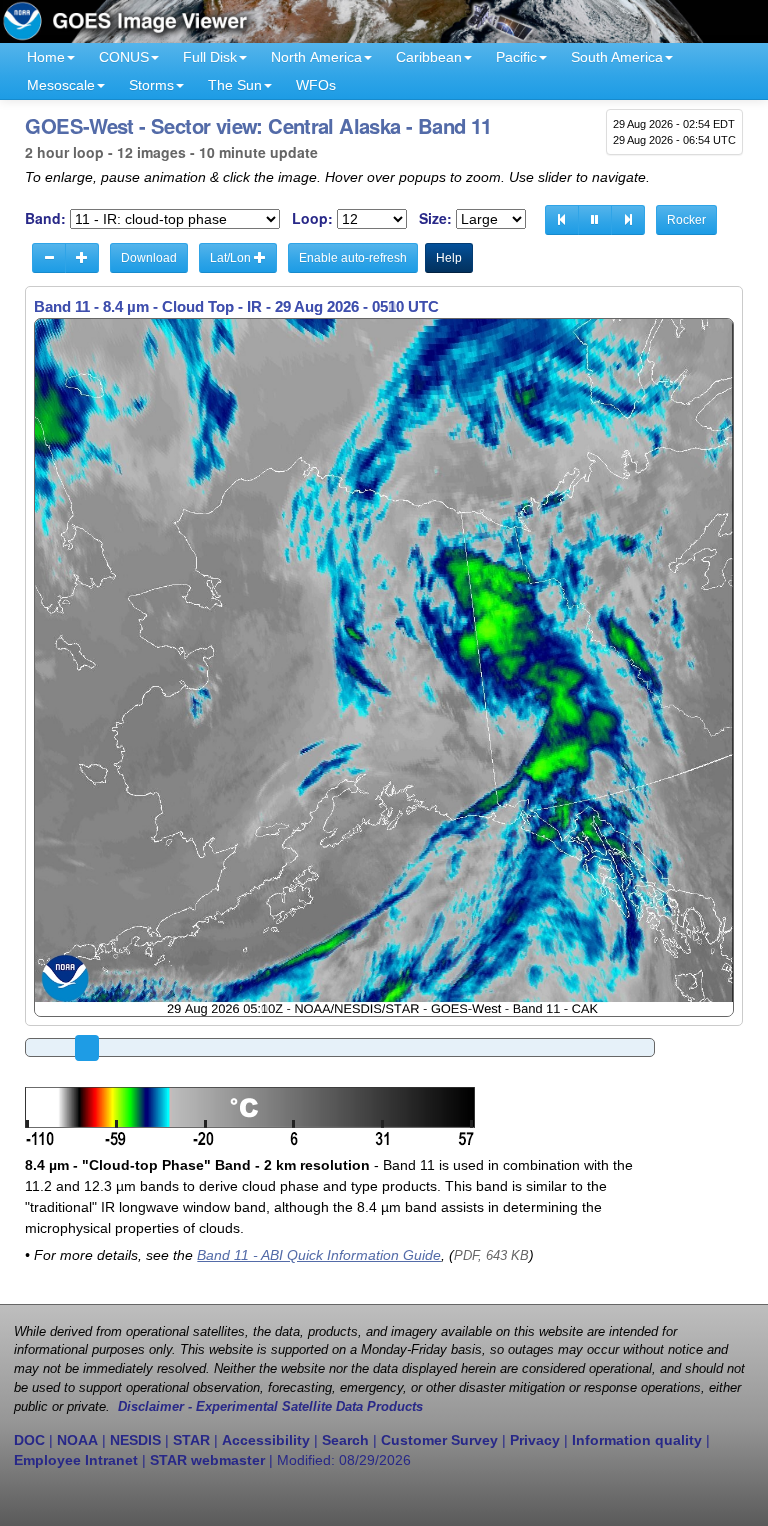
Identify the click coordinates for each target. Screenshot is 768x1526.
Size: (435, 218)
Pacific (516, 57)
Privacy (535, 1440)
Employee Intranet (76, 1460)
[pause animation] (595, 220)
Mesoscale (61, 85)
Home (46, 57)
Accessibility (266, 1440)
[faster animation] (82, 258)
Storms (151, 85)
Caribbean (429, 57)
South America (617, 57)
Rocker (686, 220)
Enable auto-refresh (353, 258)
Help (449, 258)
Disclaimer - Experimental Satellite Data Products (270, 1407)
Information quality (637, 1440)
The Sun (235, 85)
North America (316, 57)
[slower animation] (49, 258)
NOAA (77, 1440)
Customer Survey (439, 1440)
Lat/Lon (232, 258)
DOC (29, 1440)
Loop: (312, 218)
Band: (45, 218)
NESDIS (135, 1440)
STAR (191, 1440)
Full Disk (210, 57)
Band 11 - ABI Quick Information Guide (319, 1255)
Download (149, 258)
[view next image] (628, 220)
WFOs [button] (316, 85)
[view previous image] (562, 220)
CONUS (124, 57)
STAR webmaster (207, 1460)
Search (345, 1440)
